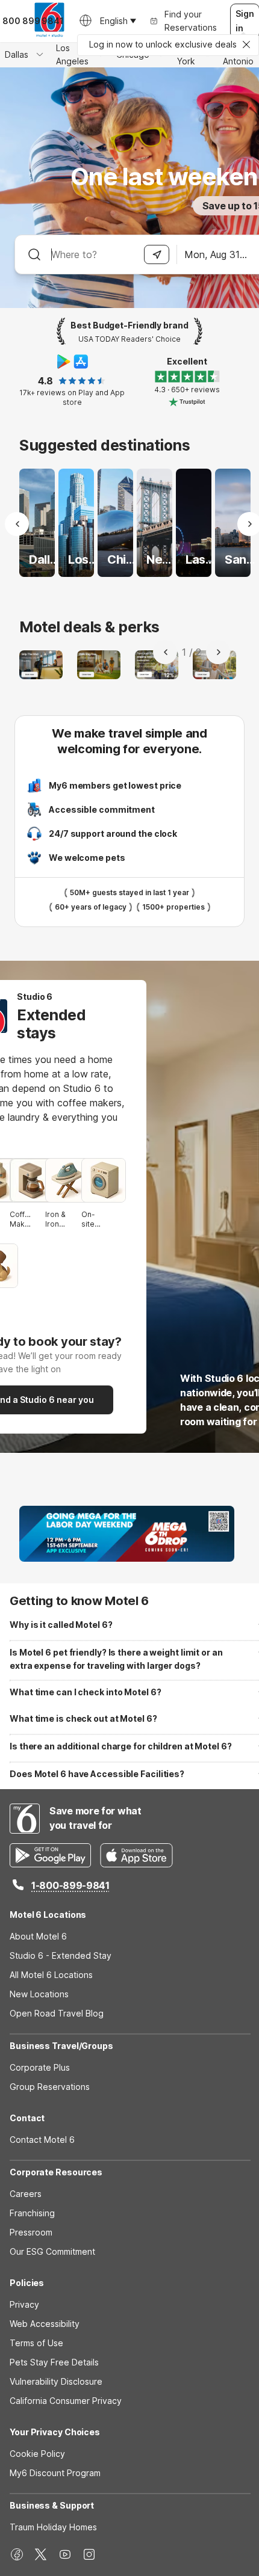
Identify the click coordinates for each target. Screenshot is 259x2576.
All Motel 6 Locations (51, 1975)
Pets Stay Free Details (54, 2362)
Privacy (24, 2304)
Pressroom (31, 2232)
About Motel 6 (38, 1936)
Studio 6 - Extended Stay (61, 1955)
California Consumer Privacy (66, 2401)
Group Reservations (50, 2087)
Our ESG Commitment (52, 2251)
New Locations (39, 1994)
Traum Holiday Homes (53, 2527)
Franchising (32, 2213)
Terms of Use (36, 2343)
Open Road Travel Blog (57, 2013)
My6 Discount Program (55, 2473)
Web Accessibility (45, 2324)
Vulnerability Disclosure (56, 2381)
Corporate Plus (40, 2067)
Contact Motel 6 (42, 2140)
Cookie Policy (37, 2454)
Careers (26, 2194)
